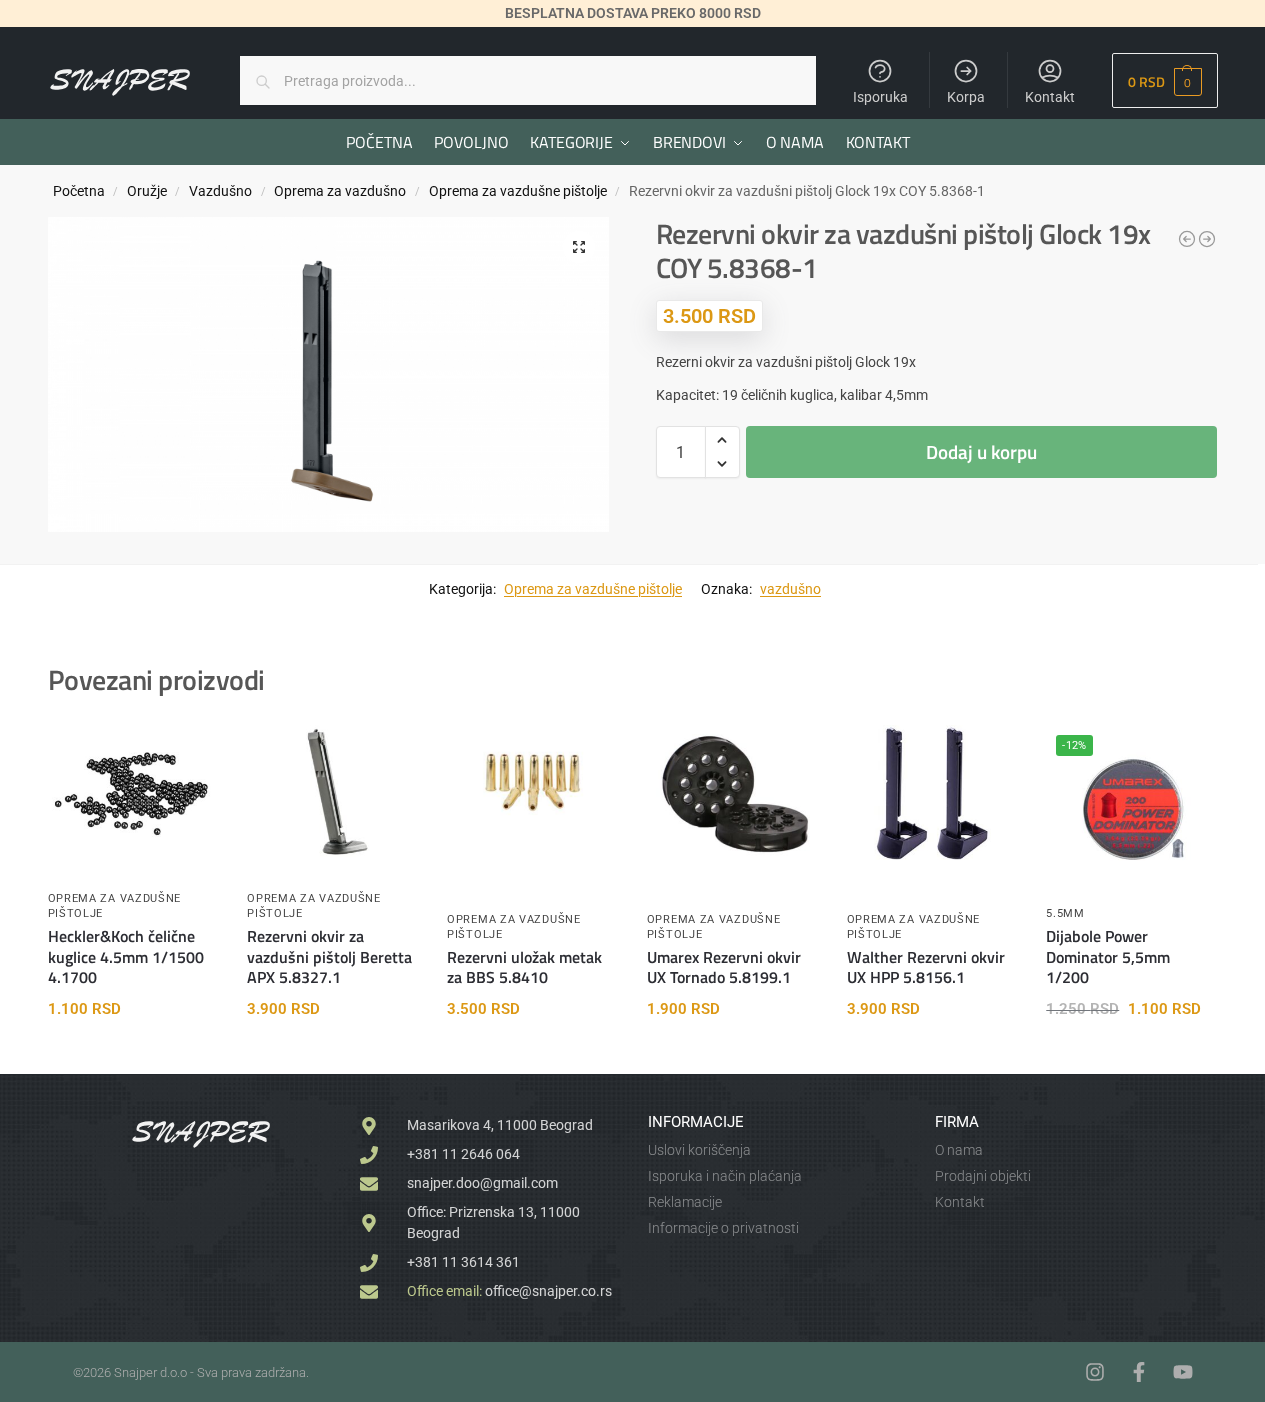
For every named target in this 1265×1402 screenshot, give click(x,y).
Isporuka (880, 97)
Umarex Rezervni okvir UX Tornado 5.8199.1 (724, 968)
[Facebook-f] (1139, 1372)
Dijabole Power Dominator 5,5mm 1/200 (1108, 957)
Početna (79, 191)
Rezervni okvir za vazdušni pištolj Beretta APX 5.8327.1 (329, 957)
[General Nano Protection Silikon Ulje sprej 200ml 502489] (1207, 239)
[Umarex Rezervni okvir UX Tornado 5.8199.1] (732, 793)
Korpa (966, 97)
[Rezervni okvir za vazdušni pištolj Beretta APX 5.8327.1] (332, 793)
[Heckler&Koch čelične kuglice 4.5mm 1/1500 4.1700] (133, 793)
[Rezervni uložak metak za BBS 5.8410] (532, 773)
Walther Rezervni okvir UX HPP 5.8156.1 (926, 968)
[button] (1164, 80)
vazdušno (790, 589)
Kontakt (1050, 97)
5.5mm (1065, 913)
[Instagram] (1095, 1372)
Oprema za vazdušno (340, 191)
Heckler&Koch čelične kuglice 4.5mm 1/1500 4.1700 (126, 957)
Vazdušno (220, 191)
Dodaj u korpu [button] (132, 1054)
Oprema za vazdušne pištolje (518, 191)
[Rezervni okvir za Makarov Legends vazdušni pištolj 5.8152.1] (1187, 239)
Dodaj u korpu (981, 451)
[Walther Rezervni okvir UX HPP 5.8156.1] (932, 793)
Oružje (147, 191)
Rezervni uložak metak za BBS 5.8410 (524, 968)
